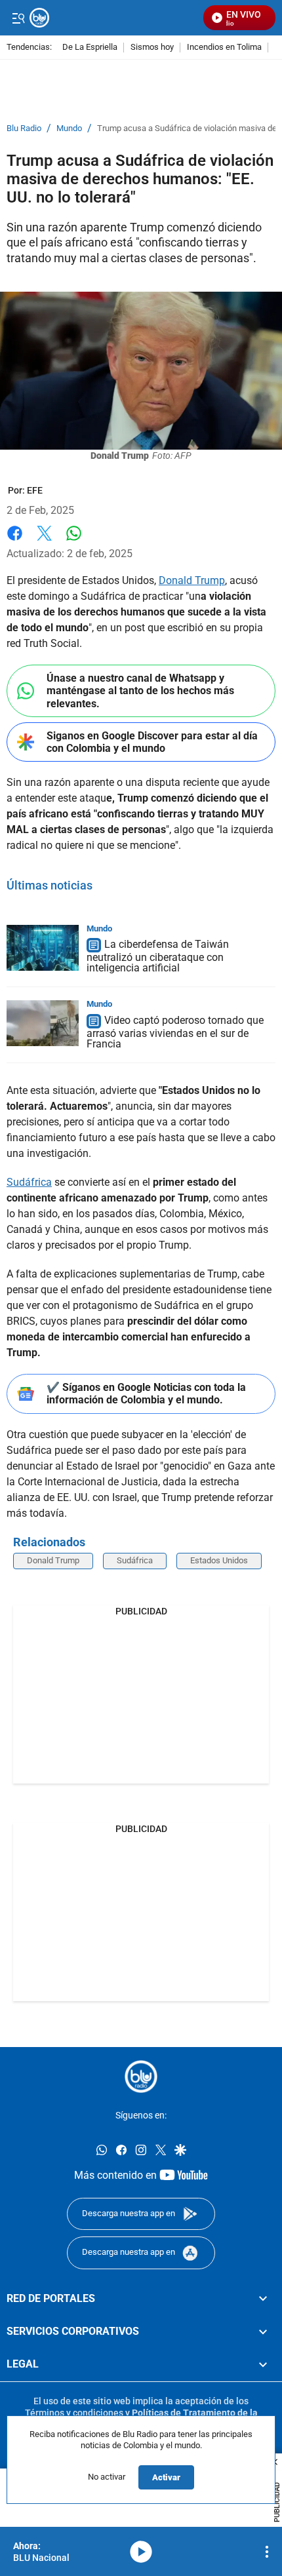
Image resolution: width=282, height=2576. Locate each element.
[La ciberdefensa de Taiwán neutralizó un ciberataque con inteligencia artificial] (43, 948)
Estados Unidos (219, 1560)
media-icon (141, 2552)
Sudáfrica (29, 1182)
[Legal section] (263, 2364)
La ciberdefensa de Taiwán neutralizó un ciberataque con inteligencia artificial (158, 957)
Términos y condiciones (74, 2413)
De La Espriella (90, 48)
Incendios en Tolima (224, 48)
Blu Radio (24, 128)
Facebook (15, 541)
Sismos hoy (152, 48)
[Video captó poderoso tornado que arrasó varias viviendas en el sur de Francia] (43, 1023)
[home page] (141, 2077)
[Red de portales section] (263, 2298)
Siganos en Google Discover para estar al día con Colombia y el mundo (152, 742)
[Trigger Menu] (18, 18)
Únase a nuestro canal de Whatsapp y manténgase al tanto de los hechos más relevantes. (140, 691)
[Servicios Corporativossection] (263, 2332)
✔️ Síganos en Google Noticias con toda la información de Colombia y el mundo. (146, 1394)
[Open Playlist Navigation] (267, 2552)
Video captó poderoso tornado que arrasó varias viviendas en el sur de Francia (175, 1032)
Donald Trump (192, 580)
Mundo (69, 128)
